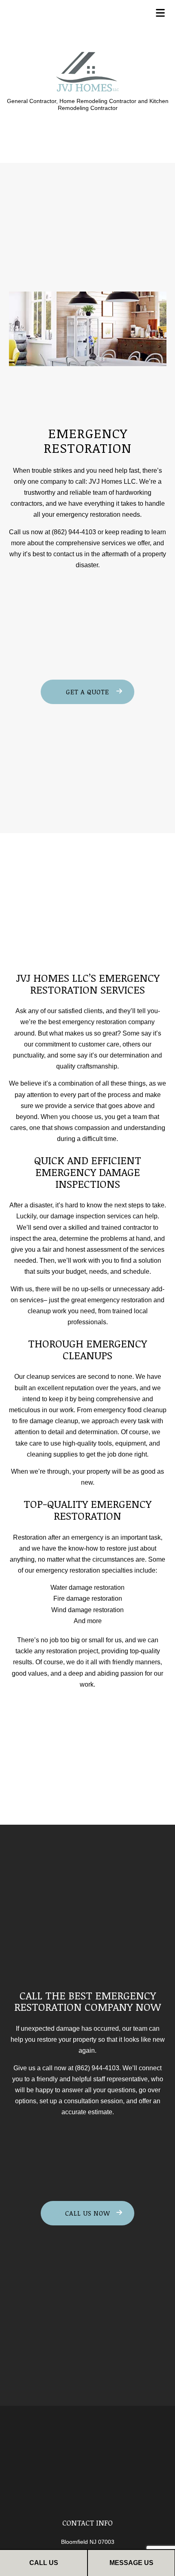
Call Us (44, 2563)
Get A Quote (87, 692)
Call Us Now (88, 2213)
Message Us (131, 2563)
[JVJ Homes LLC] (88, 71)
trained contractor (126, 1228)
